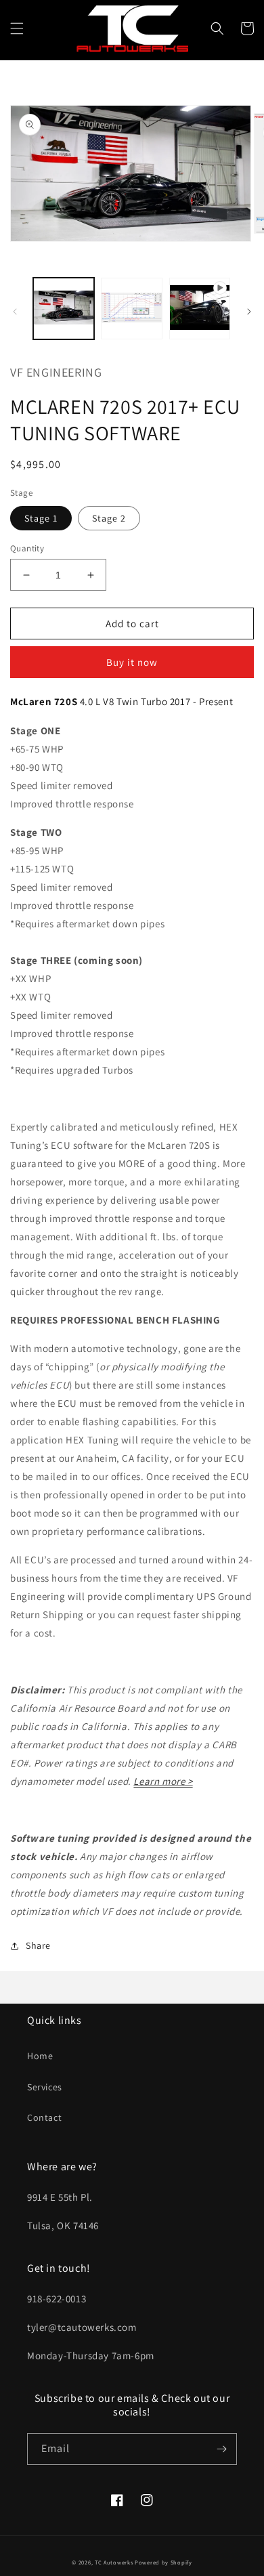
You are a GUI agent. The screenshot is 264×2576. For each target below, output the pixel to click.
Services (45, 2087)
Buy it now (132, 662)
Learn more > (163, 1781)
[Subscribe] (221, 2449)
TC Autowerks (114, 2562)
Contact (44, 2117)
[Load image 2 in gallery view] (131, 308)
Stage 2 (109, 518)
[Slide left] (15, 312)
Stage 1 (41, 518)
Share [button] (38, 1945)
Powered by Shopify (163, 2562)
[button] (17, 28)
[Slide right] (249, 312)
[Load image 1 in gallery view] (64, 308)
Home (40, 2056)
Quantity (27, 548)
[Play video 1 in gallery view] (200, 308)
